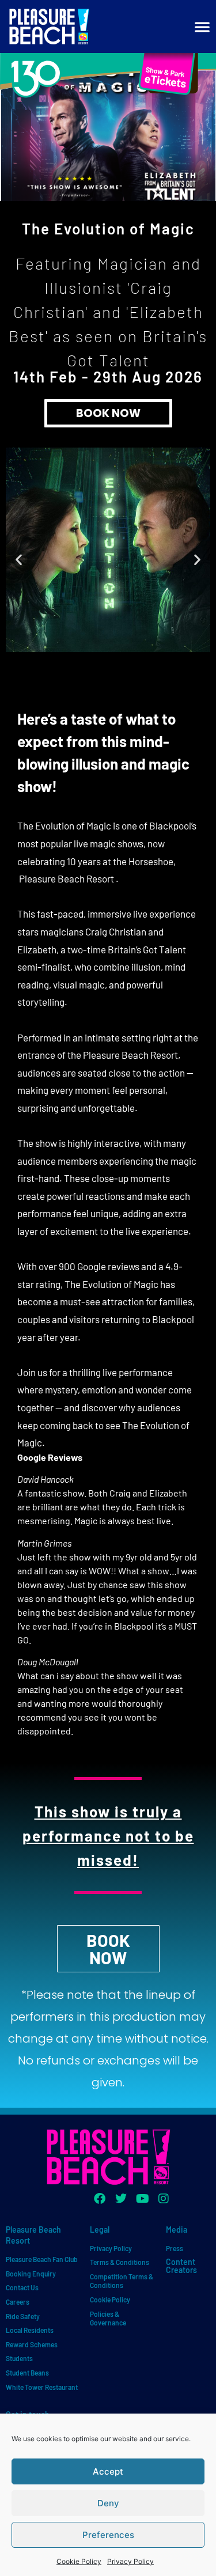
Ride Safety (23, 2316)
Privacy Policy (130, 2561)
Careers (18, 2302)
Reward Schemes (32, 2344)
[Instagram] (164, 2199)
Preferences (108, 2535)
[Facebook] (100, 2199)
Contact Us (22, 2287)
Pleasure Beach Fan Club (42, 2259)
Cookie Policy (79, 2561)
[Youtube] (142, 2199)
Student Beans (27, 2373)
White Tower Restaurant (42, 2387)
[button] (19, 560)
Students (19, 2358)
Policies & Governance (108, 2319)
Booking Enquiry (31, 2274)
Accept (108, 2471)
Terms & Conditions (120, 2262)
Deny (108, 2503)
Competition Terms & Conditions (122, 2281)
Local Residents (30, 2330)
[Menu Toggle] (202, 26)
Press (175, 2248)
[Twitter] (121, 2199)
